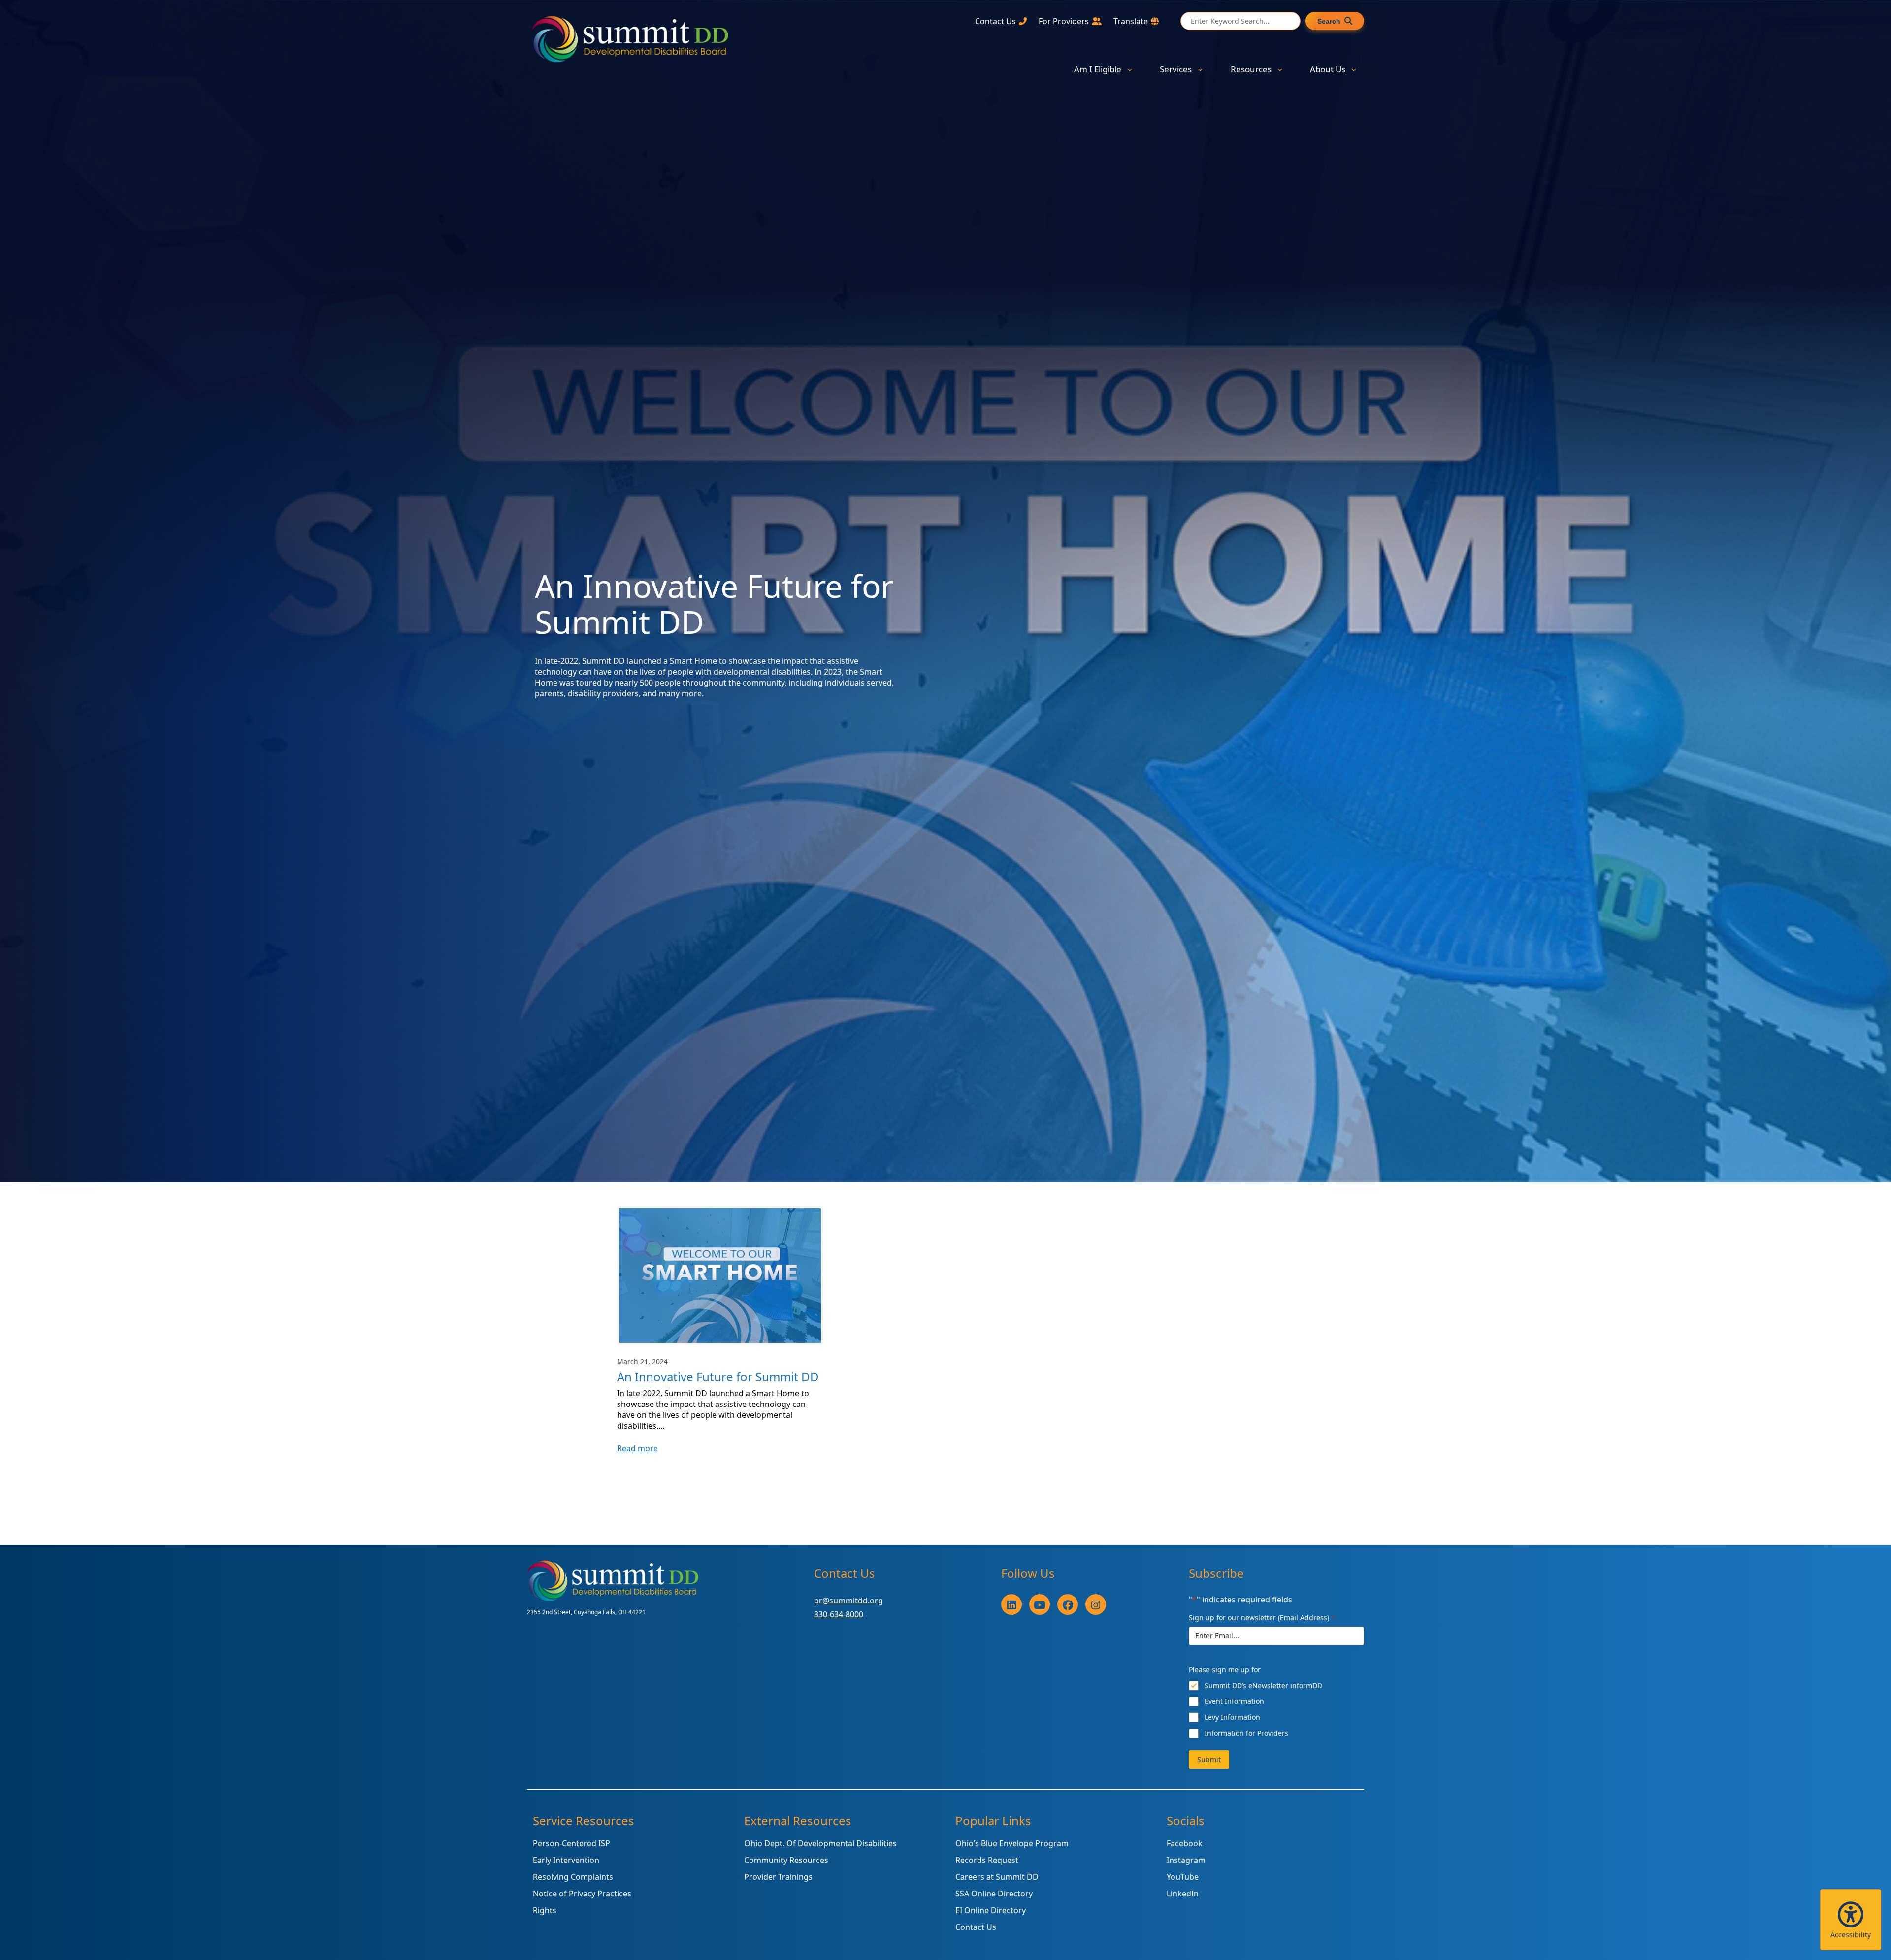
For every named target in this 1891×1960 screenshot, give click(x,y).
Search (1329, 21)
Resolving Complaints (573, 1877)
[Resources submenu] (1280, 69)
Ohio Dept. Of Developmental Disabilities (820, 1843)
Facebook (1185, 1843)
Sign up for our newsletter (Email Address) (1262, 1617)
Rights (545, 1910)
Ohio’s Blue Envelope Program (1012, 1843)
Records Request (987, 1860)
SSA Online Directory (994, 1894)
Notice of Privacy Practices (582, 1894)
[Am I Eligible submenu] (1130, 69)
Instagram (1186, 1860)
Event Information (1234, 1701)
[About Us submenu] (1354, 69)
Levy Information (1232, 1717)
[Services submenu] (1200, 69)
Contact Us (976, 1927)
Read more (637, 1448)
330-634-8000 (839, 1614)
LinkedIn (1183, 1894)
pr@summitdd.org (848, 1601)
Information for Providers (1246, 1733)
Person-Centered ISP (571, 1843)
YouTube (1183, 1877)
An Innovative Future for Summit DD (718, 1377)
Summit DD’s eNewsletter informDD (1263, 1685)
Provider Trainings (778, 1877)
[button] (1851, 1920)
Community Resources (786, 1860)
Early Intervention (566, 1860)
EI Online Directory (991, 1910)
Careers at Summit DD (997, 1877)
